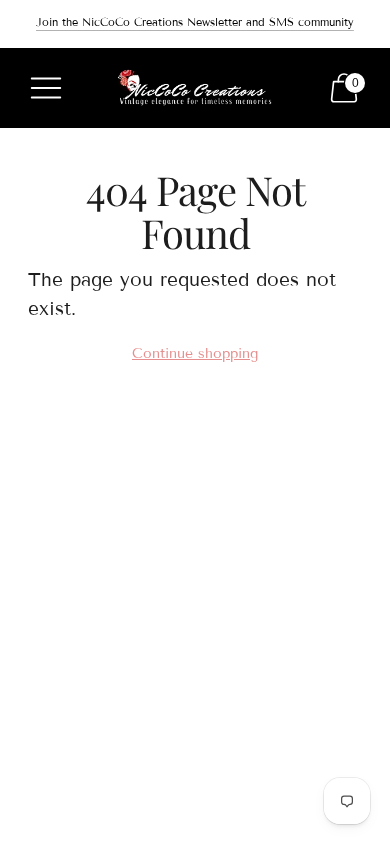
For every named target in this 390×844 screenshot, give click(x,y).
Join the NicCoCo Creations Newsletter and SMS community (195, 22)
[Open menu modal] (46, 88)
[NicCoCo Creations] (195, 88)
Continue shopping (195, 353)
